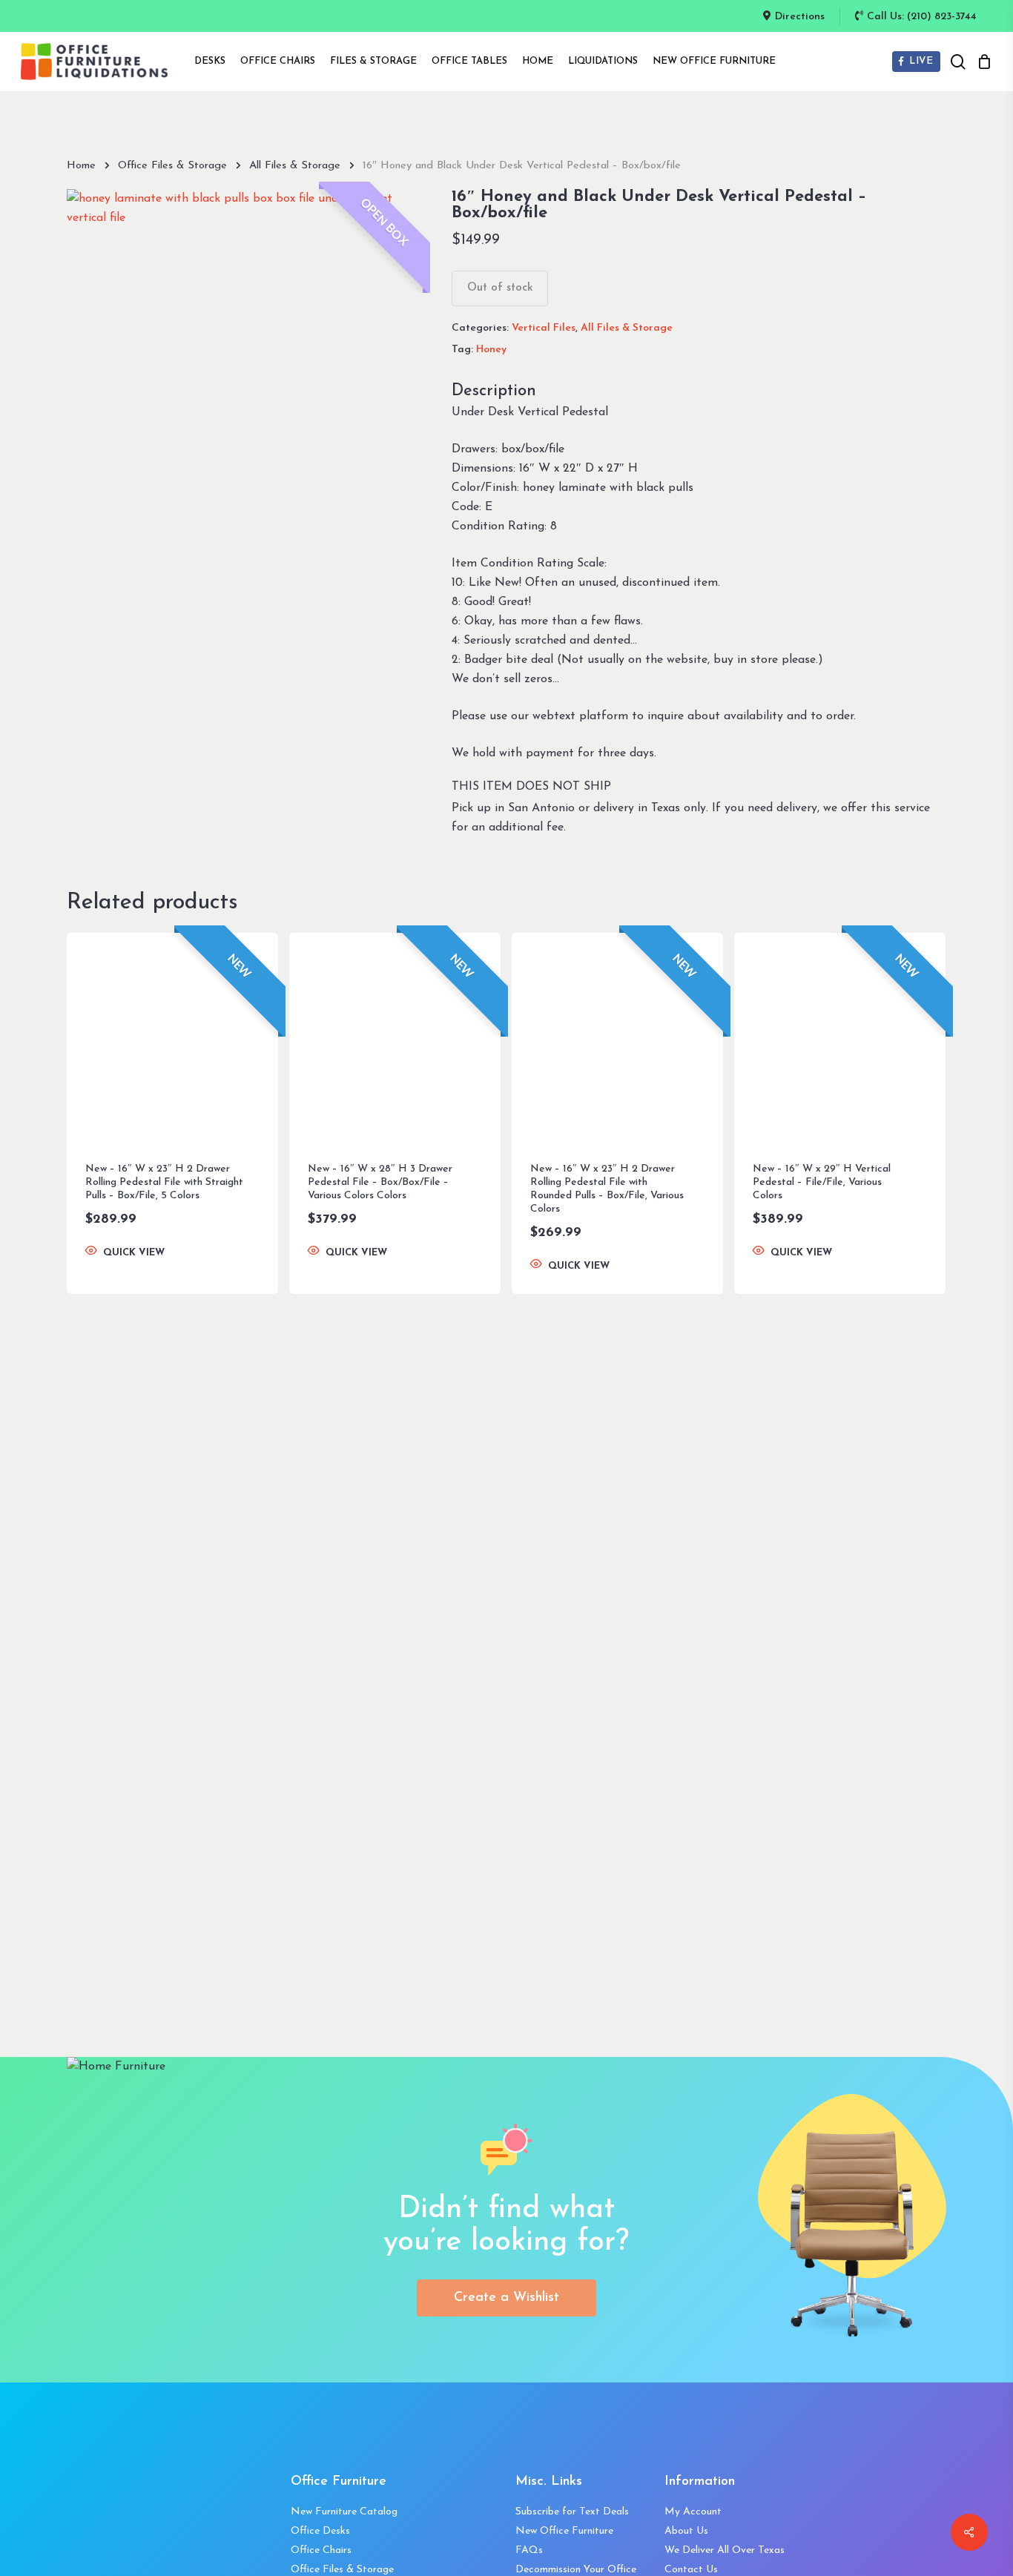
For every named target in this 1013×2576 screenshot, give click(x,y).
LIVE (920, 61)
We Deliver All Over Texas (725, 2550)
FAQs (529, 2550)
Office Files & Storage (172, 166)
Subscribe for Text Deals (572, 2512)
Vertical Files (544, 328)
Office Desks (320, 2531)
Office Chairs (321, 2550)
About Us (686, 2531)
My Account (693, 2512)
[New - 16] (172, 1038)
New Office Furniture (564, 2531)
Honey (491, 350)
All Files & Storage (295, 166)
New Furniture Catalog (344, 2512)
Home (81, 166)
